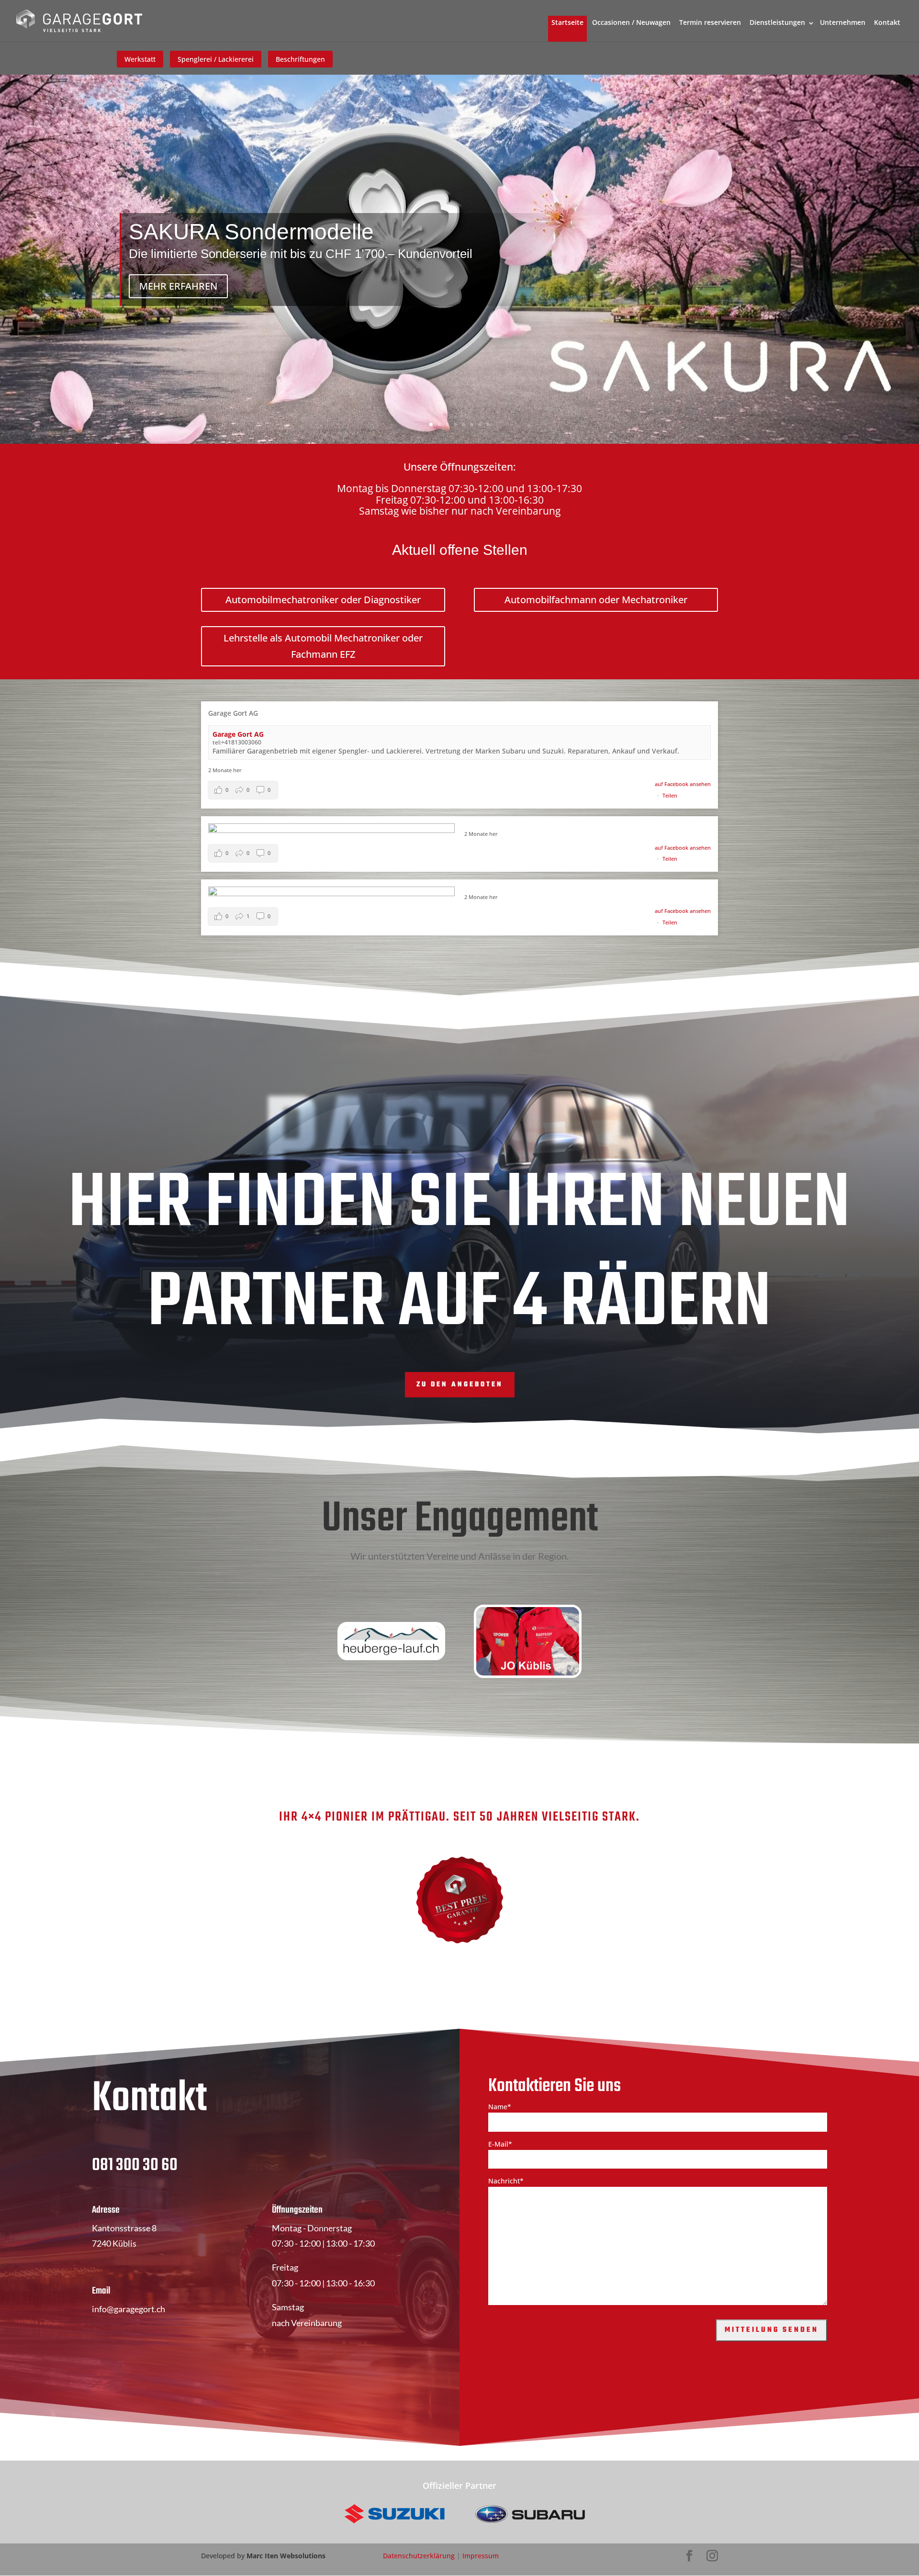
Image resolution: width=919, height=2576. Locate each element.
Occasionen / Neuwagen (631, 22)
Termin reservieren (710, 22)
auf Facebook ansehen (683, 784)
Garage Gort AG (238, 734)
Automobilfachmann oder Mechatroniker (596, 600)
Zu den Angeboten (460, 1385)
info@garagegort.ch (129, 2309)
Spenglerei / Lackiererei (216, 59)
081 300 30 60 (135, 2165)
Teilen (670, 795)
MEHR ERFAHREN (178, 286)
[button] (243, 790)
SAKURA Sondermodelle (251, 232)
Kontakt (887, 22)
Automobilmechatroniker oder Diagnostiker (323, 600)
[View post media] (331, 828)
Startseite (567, 22)
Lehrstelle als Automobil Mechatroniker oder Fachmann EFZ (323, 646)
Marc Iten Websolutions (286, 2556)
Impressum (481, 2556)
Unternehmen (843, 22)
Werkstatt (140, 59)
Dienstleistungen (777, 22)
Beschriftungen (300, 59)
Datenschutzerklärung (419, 2556)
